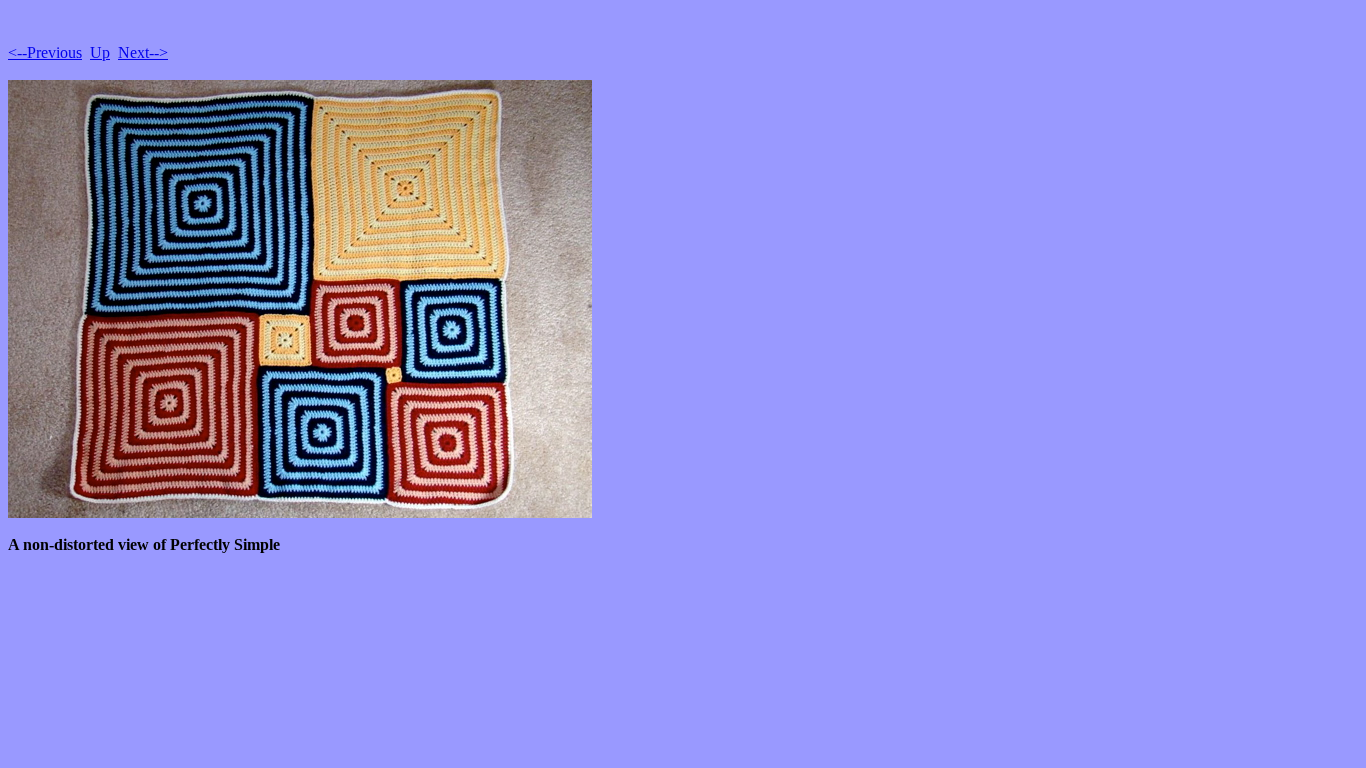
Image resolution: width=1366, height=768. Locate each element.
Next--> (143, 52)
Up (100, 52)
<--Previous (45, 52)
